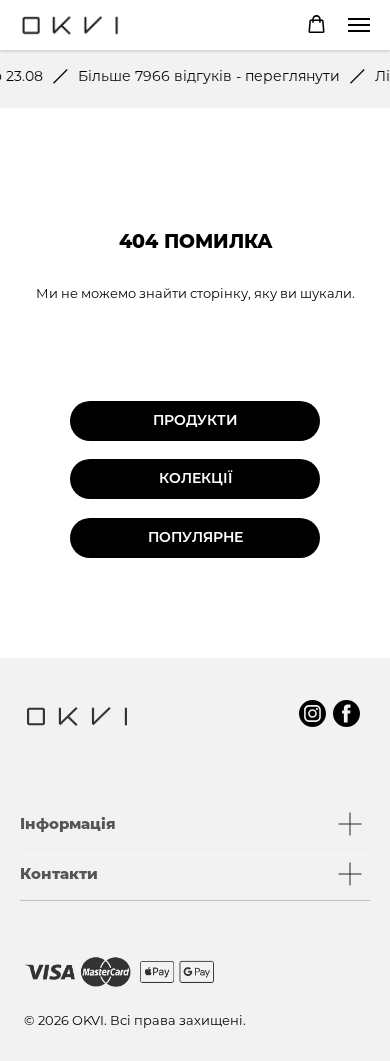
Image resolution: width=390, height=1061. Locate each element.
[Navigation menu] (359, 25)
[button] (316, 24)
